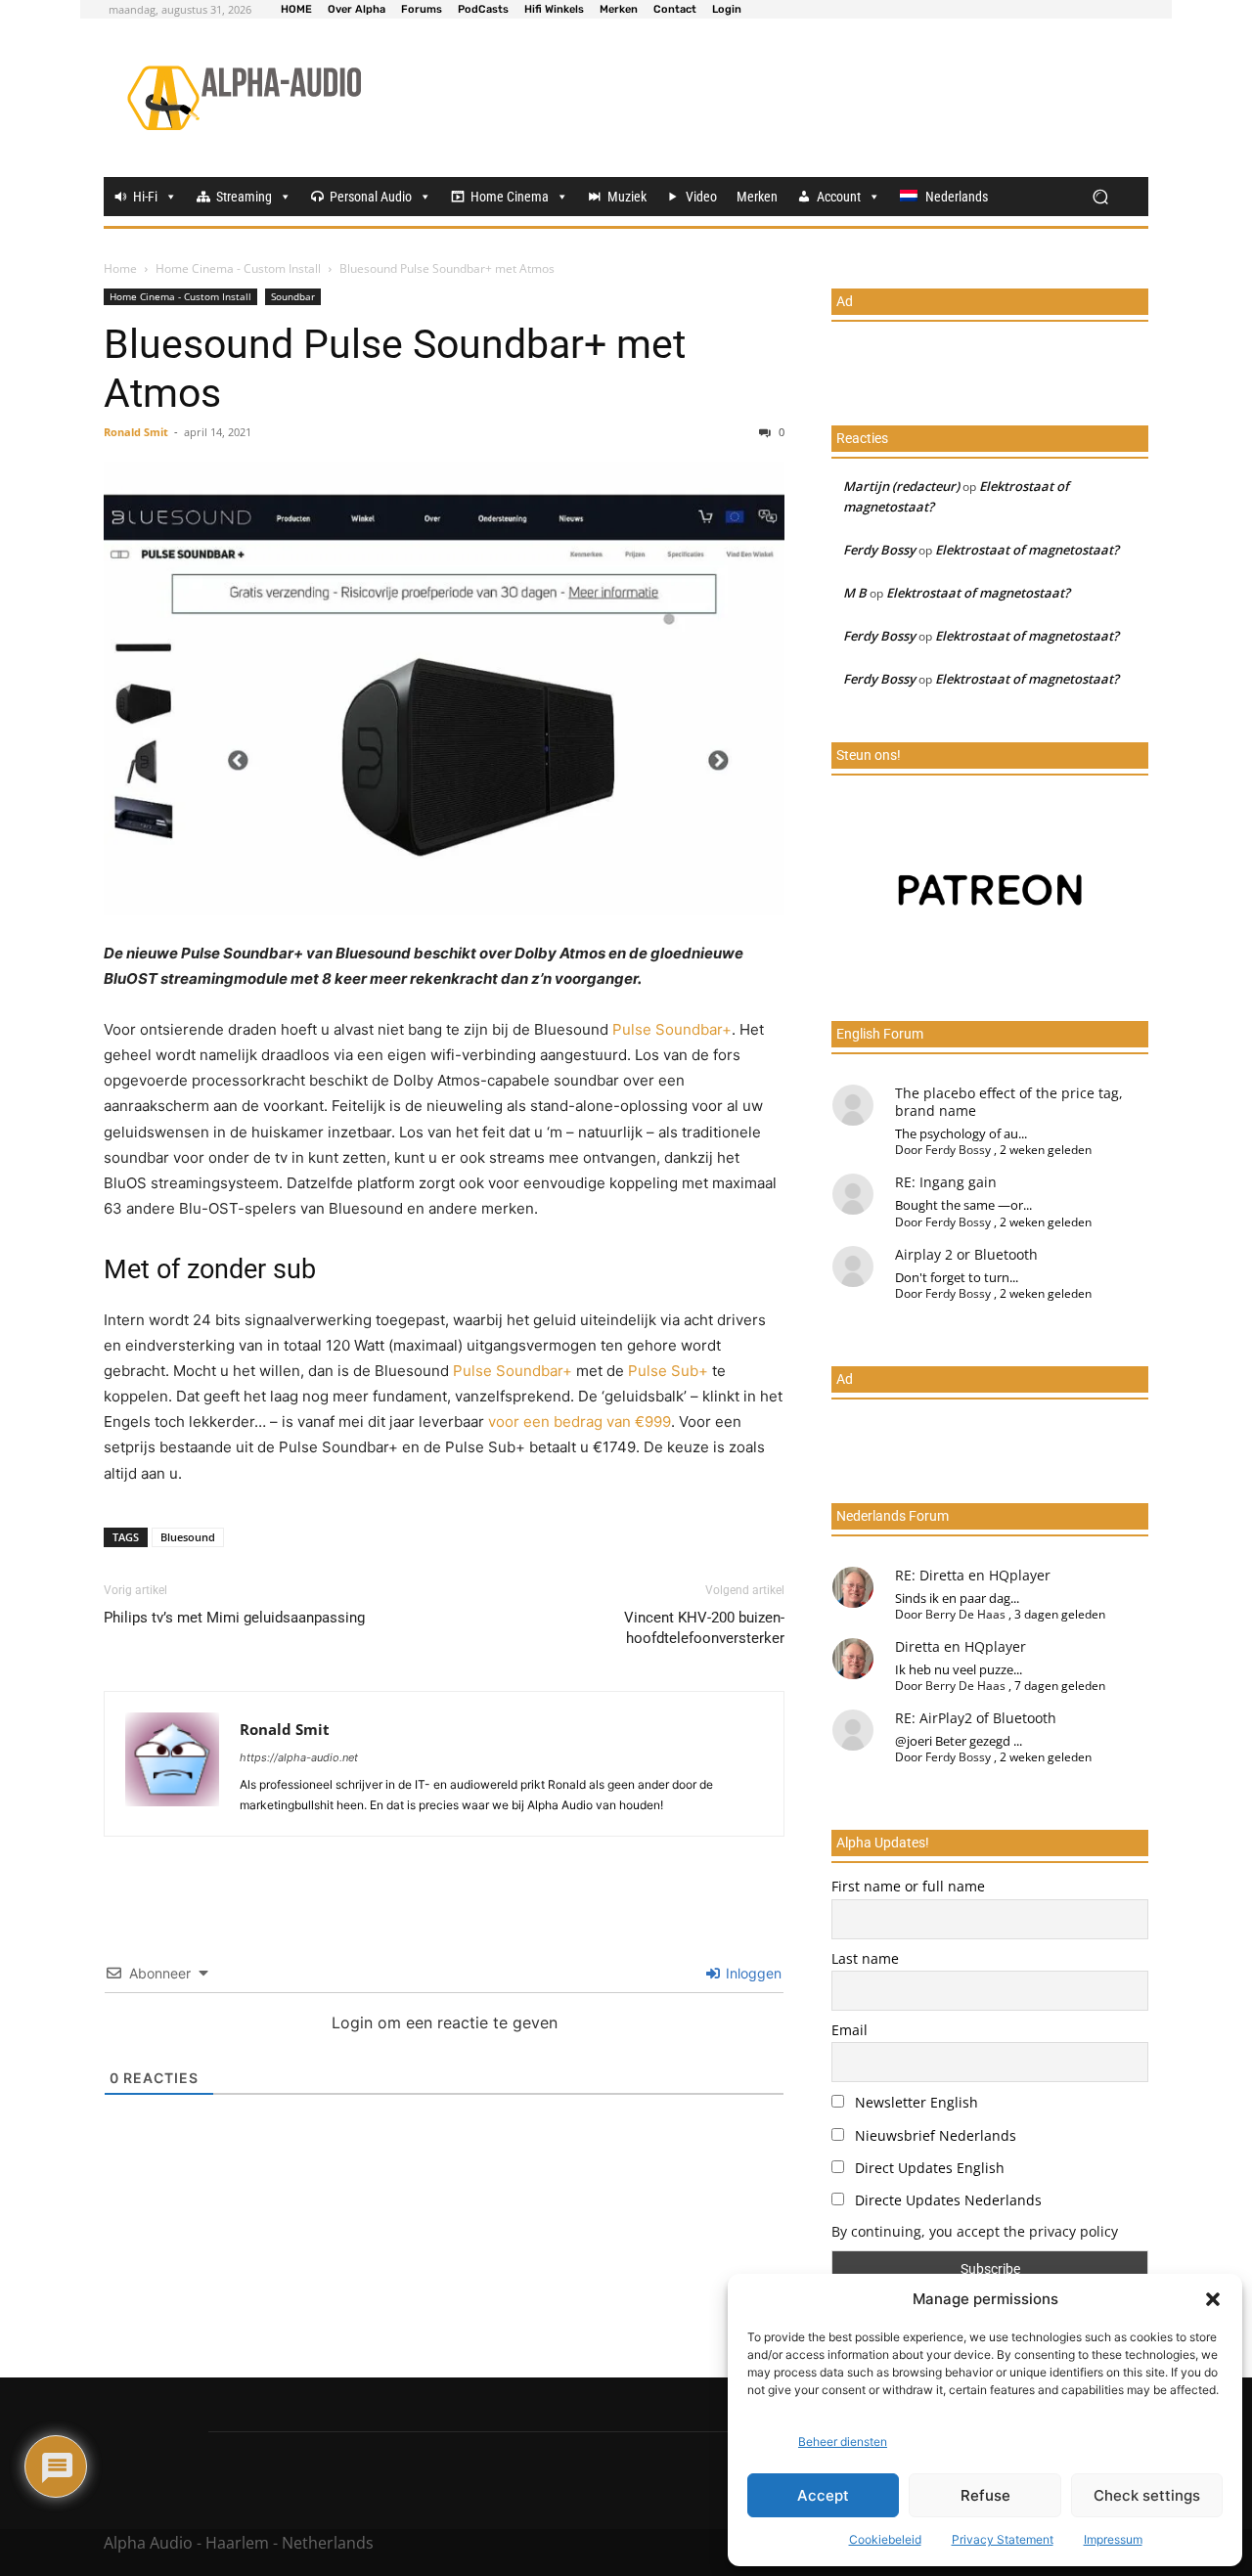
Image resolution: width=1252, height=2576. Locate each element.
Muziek (627, 197)
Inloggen (752, 1973)
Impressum (1113, 2539)
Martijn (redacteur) (901, 486)
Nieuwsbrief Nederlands (934, 2135)
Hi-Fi (145, 197)
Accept (823, 2495)
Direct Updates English (928, 2168)
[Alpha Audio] (244, 98)
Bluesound (188, 1537)
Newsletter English (915, 2102)
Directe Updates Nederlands (946, 2200)
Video (701, 197)
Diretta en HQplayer (961, 1646)
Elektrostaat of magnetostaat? (1027, 550)
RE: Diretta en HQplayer (973, 1575)
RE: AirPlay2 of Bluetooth (976, 1718)
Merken (757, 197)
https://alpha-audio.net (299, 1757)
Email (850, 2030)
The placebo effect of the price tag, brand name (1009, 1102)
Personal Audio (371, 197)
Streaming (244, 197)
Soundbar (293, 296)
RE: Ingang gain (946, 1182)
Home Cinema (510, 197)
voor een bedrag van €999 (580, 1421)
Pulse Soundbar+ (672, 1029)
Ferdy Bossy (879, 550)
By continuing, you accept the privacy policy (975, 2231)
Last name (865, 1958)
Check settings (1147, 2495)
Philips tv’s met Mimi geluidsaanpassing (234, 1618)
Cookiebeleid (885, 2539)
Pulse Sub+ (668, 1371)
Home (120, 268)
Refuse (985, 2495)
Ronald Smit (136, 432)
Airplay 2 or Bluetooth (966, 1254)
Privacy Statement (1003, 2539)
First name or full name (908, 1886)
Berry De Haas (965, 1614)
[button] (1213, 2299)
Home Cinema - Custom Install (238, 268)
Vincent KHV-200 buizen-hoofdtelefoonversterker (704, 1628)
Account (839, 197)
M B (855, 593)
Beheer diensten (843, 2442)
